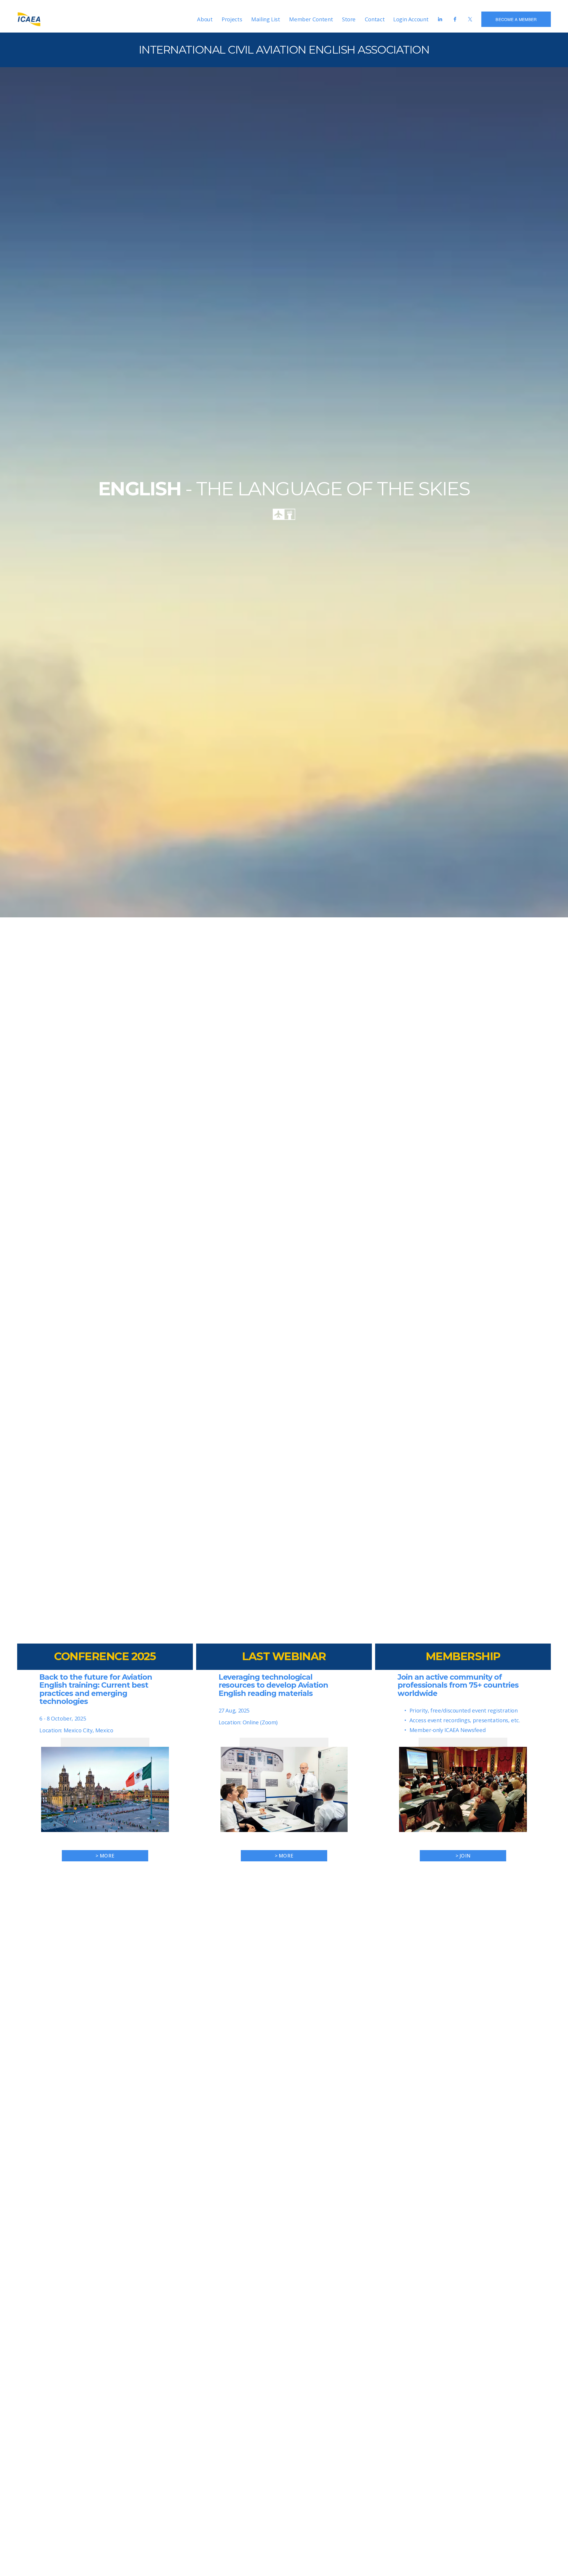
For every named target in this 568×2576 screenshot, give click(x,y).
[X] (470, 19)
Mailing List (266, 19)
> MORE (284, 1856)
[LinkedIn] (440, 19)
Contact (375, 19)
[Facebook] (455, 19)
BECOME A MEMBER (516, 19)
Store (349, 19)
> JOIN (463, 1856)
